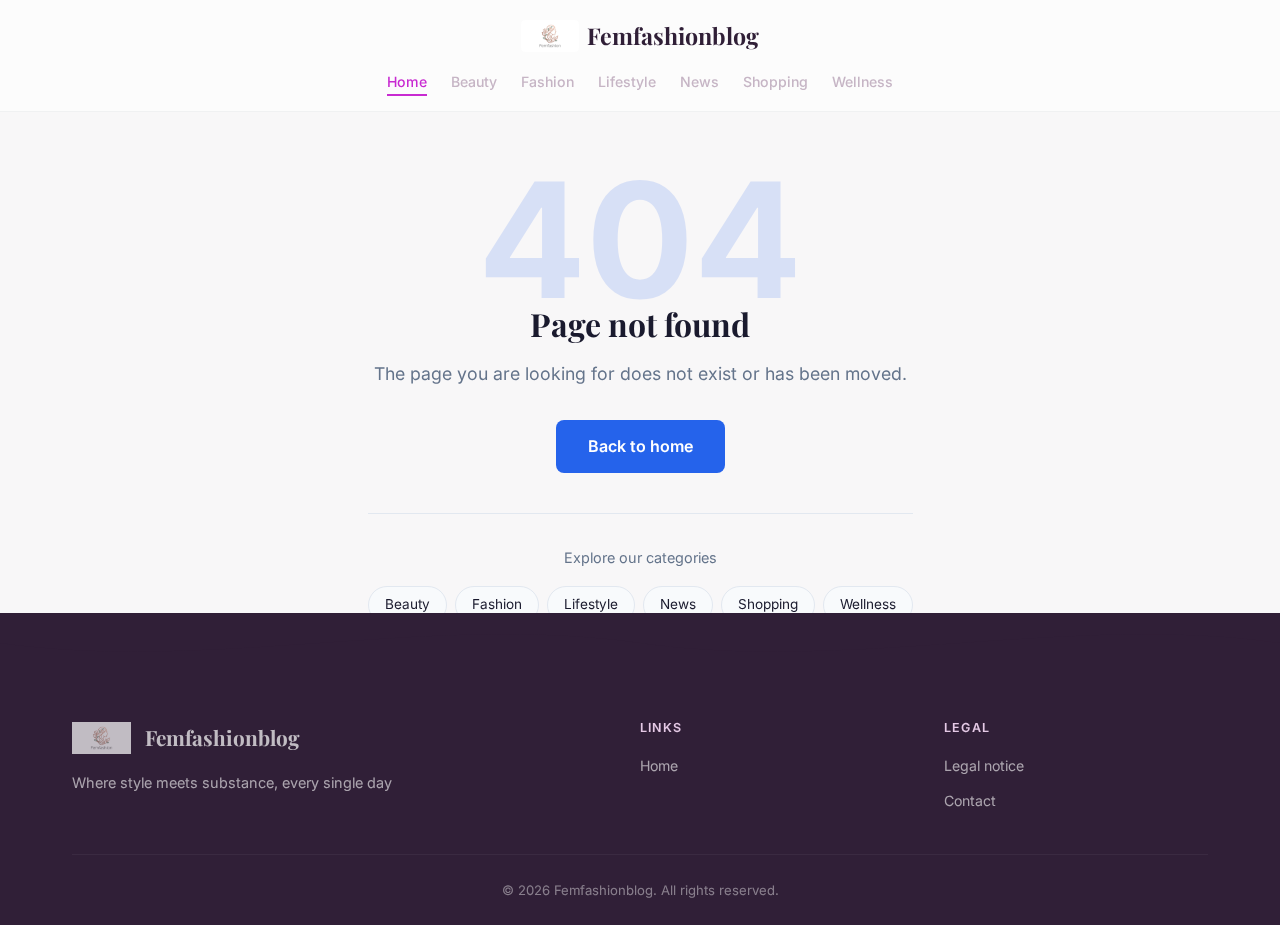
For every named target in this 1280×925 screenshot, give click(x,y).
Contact (970, 800)
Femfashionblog (673, 35)
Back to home (640, 446)
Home (407, 80)
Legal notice (984, 765)
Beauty (474, 80)
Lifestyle (627, 80)
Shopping (775, 80)
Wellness (862, 80)
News (699, 80)
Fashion (547, 80)
